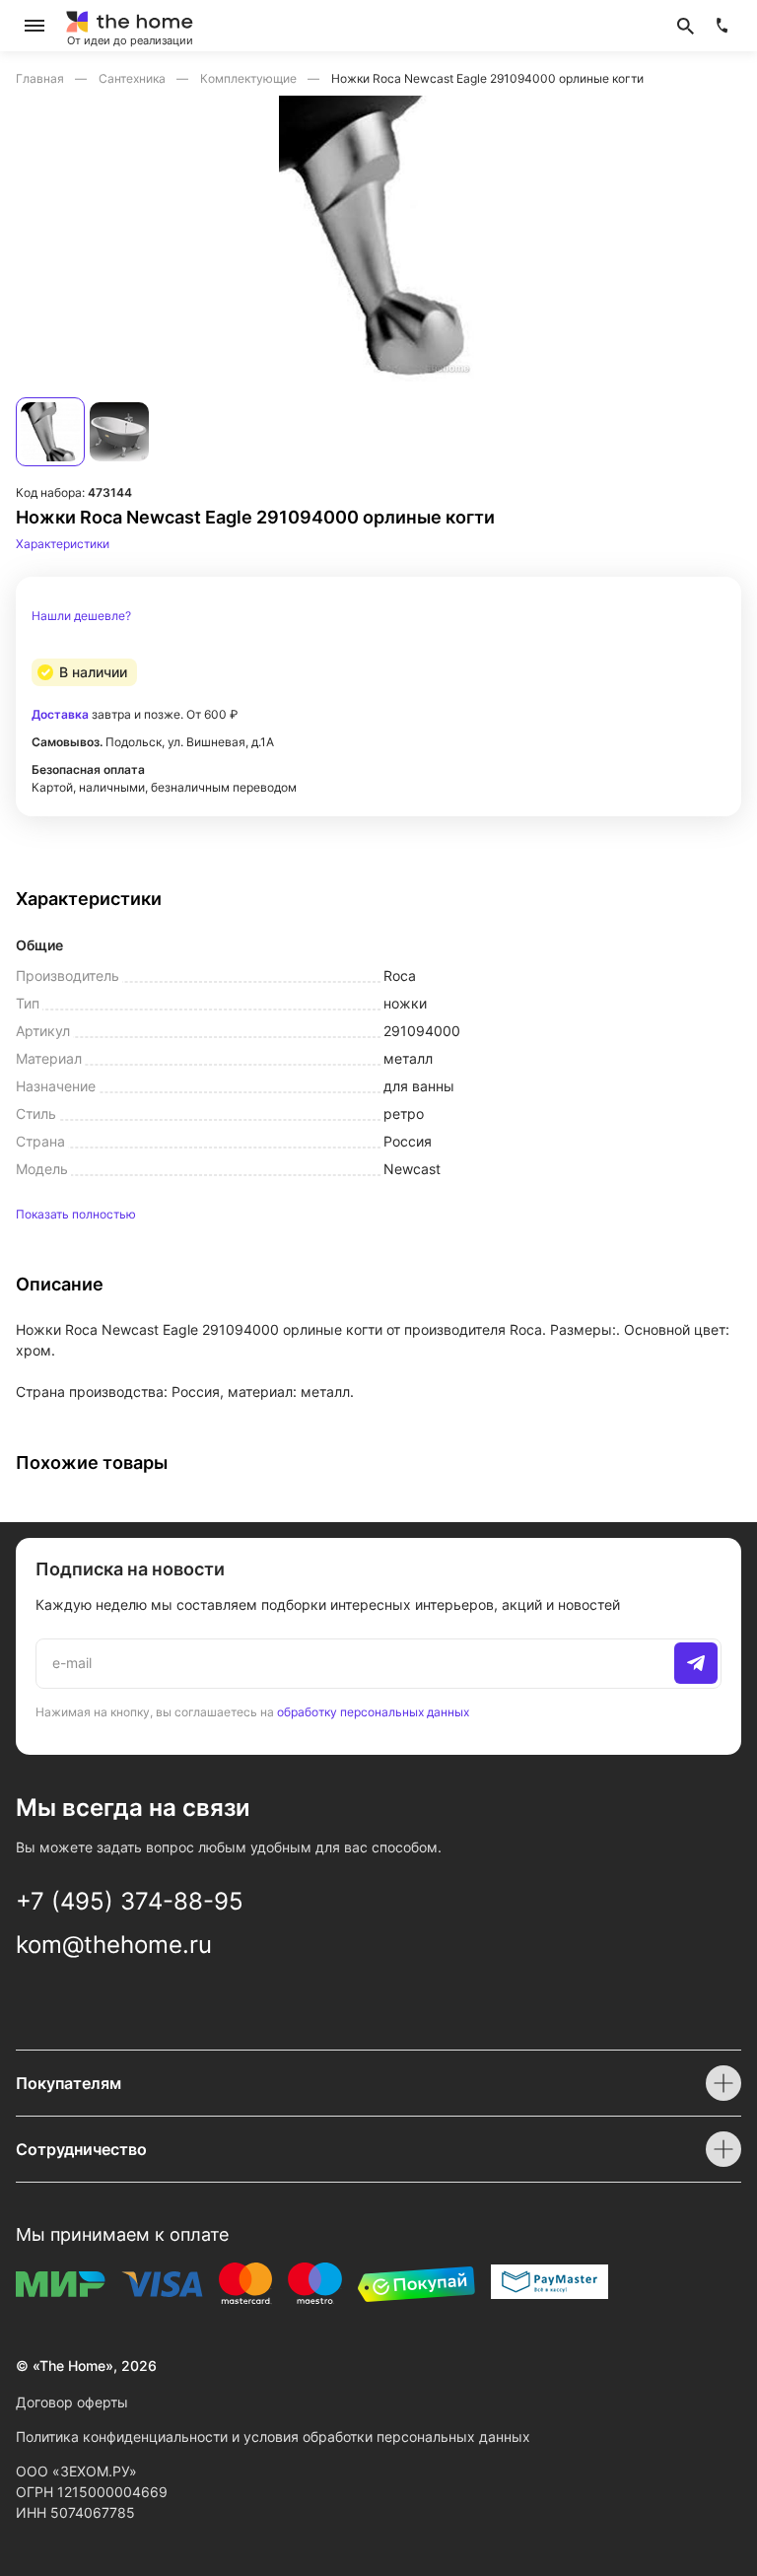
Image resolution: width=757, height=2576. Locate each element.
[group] (378, 239)
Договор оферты (72, 2402)
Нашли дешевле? (81, 616)
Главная (41, 78)
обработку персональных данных (373, 1712)
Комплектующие (250, 78)
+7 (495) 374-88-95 (130, 1901)
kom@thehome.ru (114, 1945)
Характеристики (63, 544)
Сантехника (134, 78)
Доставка (60, 714)
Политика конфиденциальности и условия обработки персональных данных (273, 2437)
